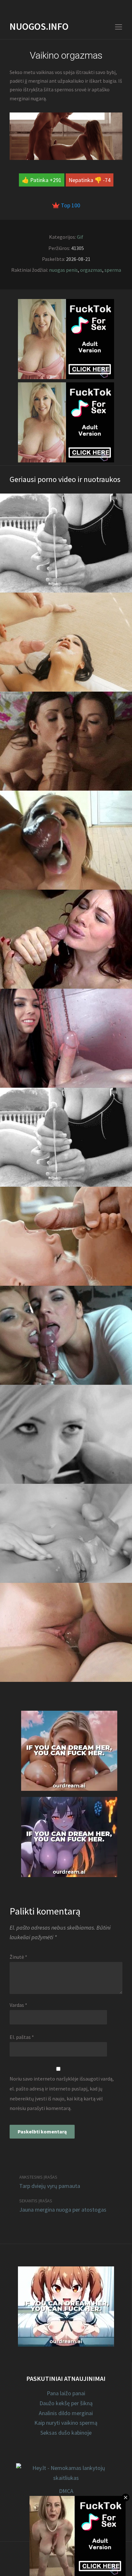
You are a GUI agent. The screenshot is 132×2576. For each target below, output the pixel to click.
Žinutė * (18, 1957)
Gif (80, 237)
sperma (113, 270)
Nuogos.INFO (39, 26)
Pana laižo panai (66, 2393)
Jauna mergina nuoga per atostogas (63, 2210)
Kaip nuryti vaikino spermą (66, 2423)
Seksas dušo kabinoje (66, 2433)
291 (57, 180)
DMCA (66, 2491)
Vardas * (18, 2005)
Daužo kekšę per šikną (66, 2403)
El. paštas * (22, 2037)
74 (108, 180)
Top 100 (70, 205)
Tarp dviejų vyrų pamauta (50, 2186)
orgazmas (91, 270)
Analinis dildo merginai (66, 2413)
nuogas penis (63, 270)
